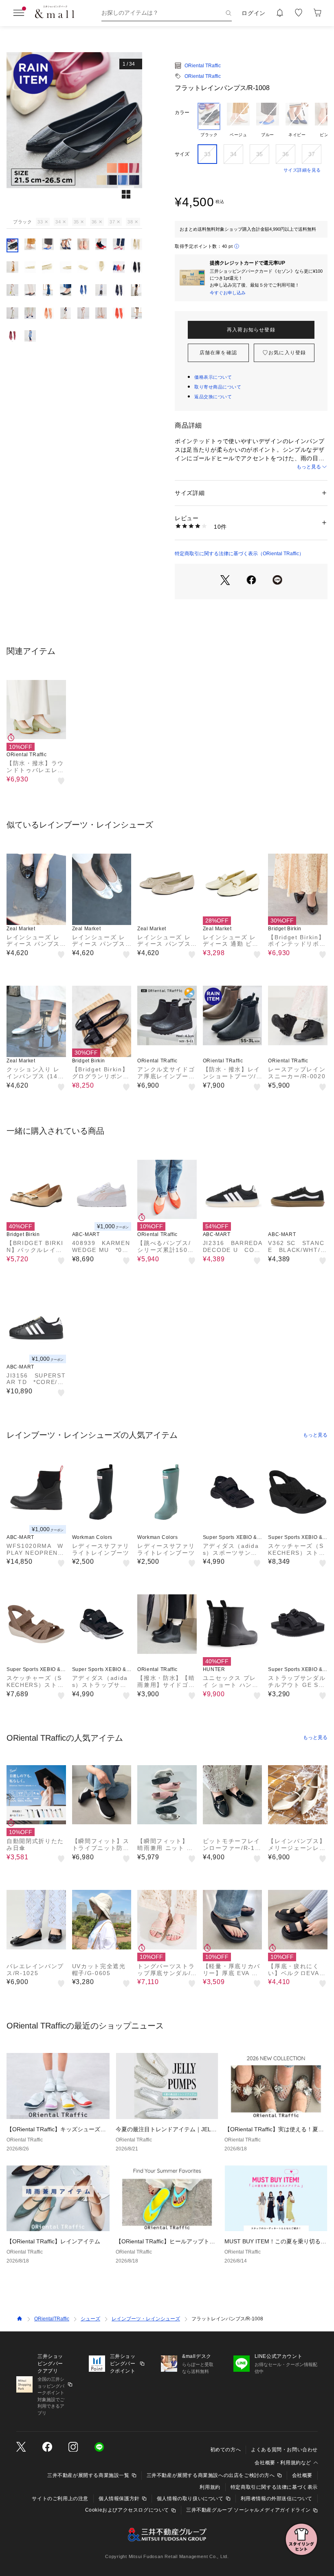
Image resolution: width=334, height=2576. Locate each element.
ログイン (254, 13)
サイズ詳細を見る (302, 170)
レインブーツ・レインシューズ (146, 2319)
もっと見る (309, 467)
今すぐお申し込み (228, 293)
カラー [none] (182, 113)
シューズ (90, 2319)
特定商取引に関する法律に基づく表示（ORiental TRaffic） (239, 554)
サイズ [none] (182, 154)
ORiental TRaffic (203, 66)
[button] (74, 134)
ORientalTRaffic (52, 2319)
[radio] (209, 120)
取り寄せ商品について (218, 387)
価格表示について (213, 377)
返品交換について (213, 397)
